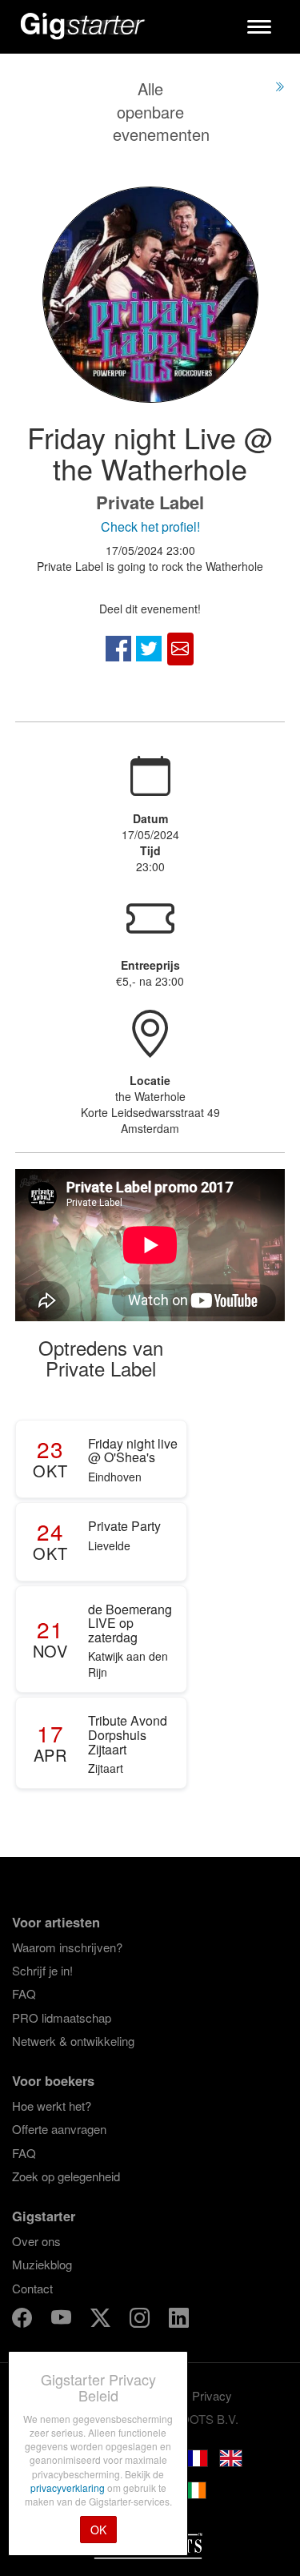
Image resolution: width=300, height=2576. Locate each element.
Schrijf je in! (42, 1970)
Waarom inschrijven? (67, 1947)
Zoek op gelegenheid (66, 2176)
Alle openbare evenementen (161, 111)
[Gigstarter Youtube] (63, 2320)
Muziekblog (42, 2264)
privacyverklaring (69, 2488)
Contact (32, 2288)
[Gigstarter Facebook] (24, 2320)
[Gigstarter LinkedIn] (179, 2320)
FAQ (24, 1993)
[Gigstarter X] (102, 2320)
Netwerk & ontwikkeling (73, 2041)
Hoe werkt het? (52, 2106)
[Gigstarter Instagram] (141, 2320)
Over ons (36, 2241)
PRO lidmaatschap (62, 2017)
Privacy (212, 2395)
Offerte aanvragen (59, 2129)
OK (98, 2530)
